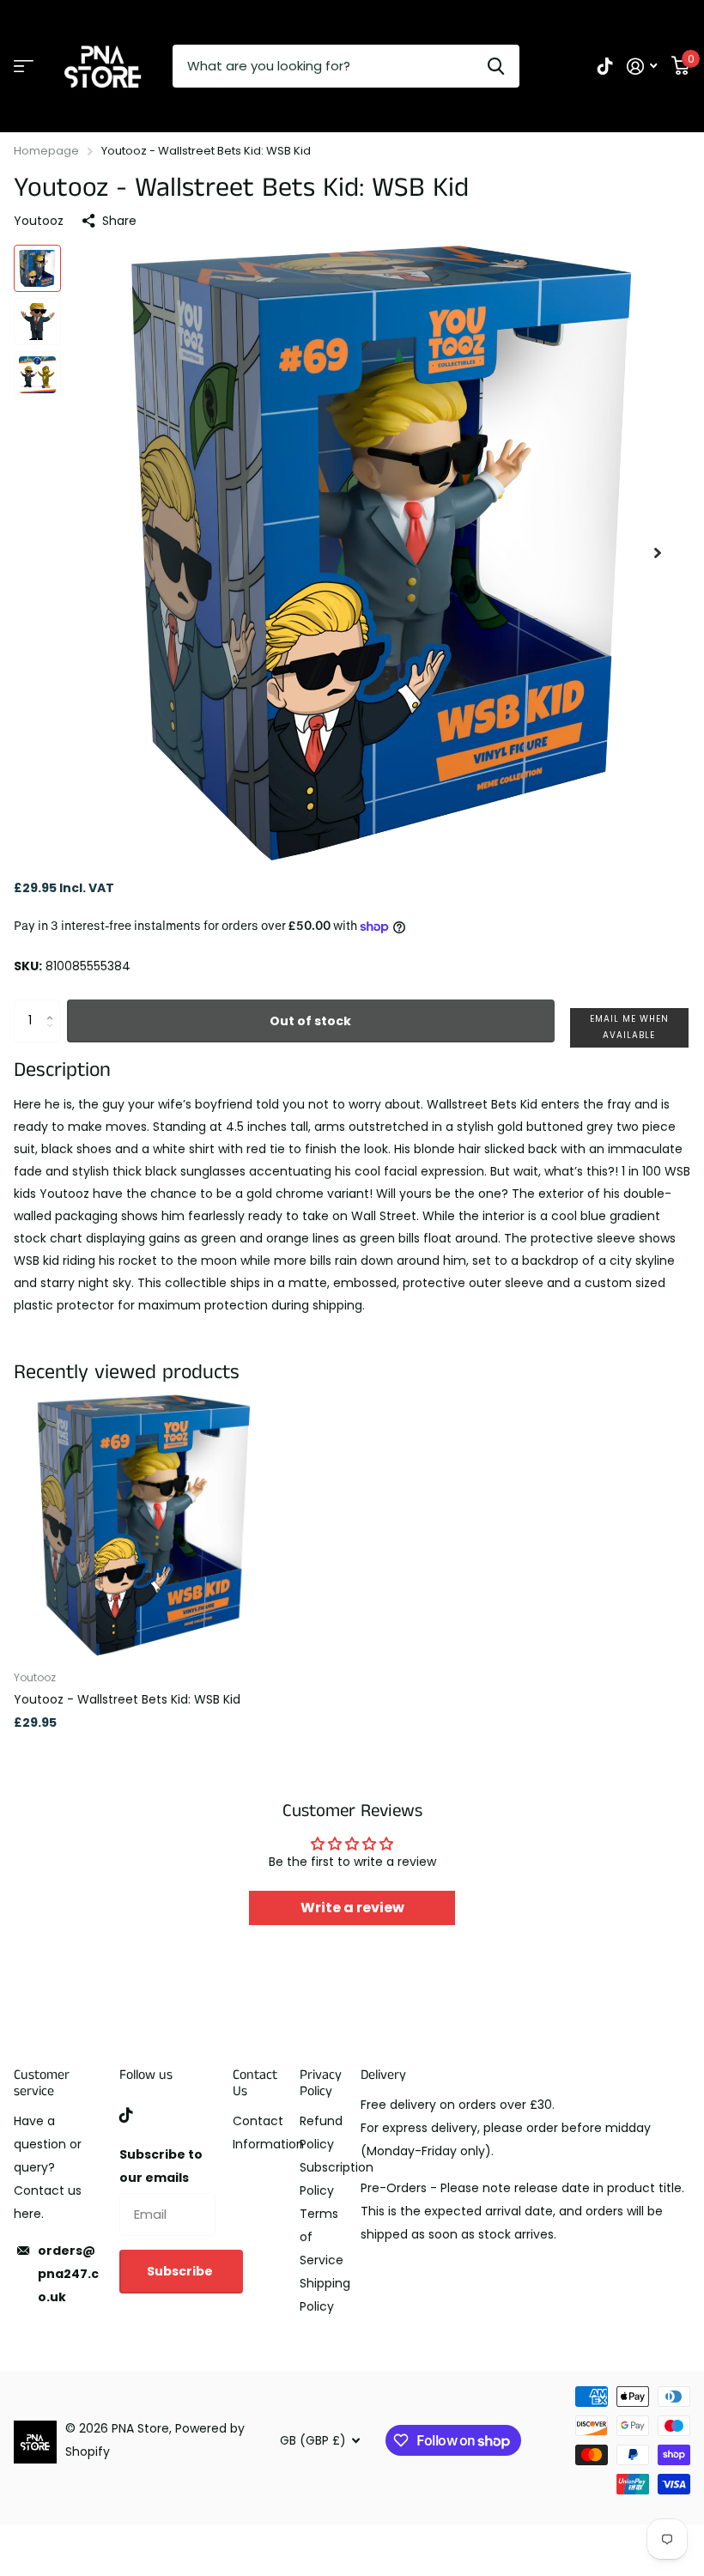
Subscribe (181, 2271)
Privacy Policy (321, 2083)
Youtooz (39, 221)
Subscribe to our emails (161, 2166)
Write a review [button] (352, 1908)
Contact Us (255, 2083)
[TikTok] (126, 2115)
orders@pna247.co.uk (68, 2274)
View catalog (24, 67)
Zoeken (496, 66)
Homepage (46, 151)
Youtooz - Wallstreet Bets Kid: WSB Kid (127, 1699)
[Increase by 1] (54, 1006)
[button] (658, 553)
